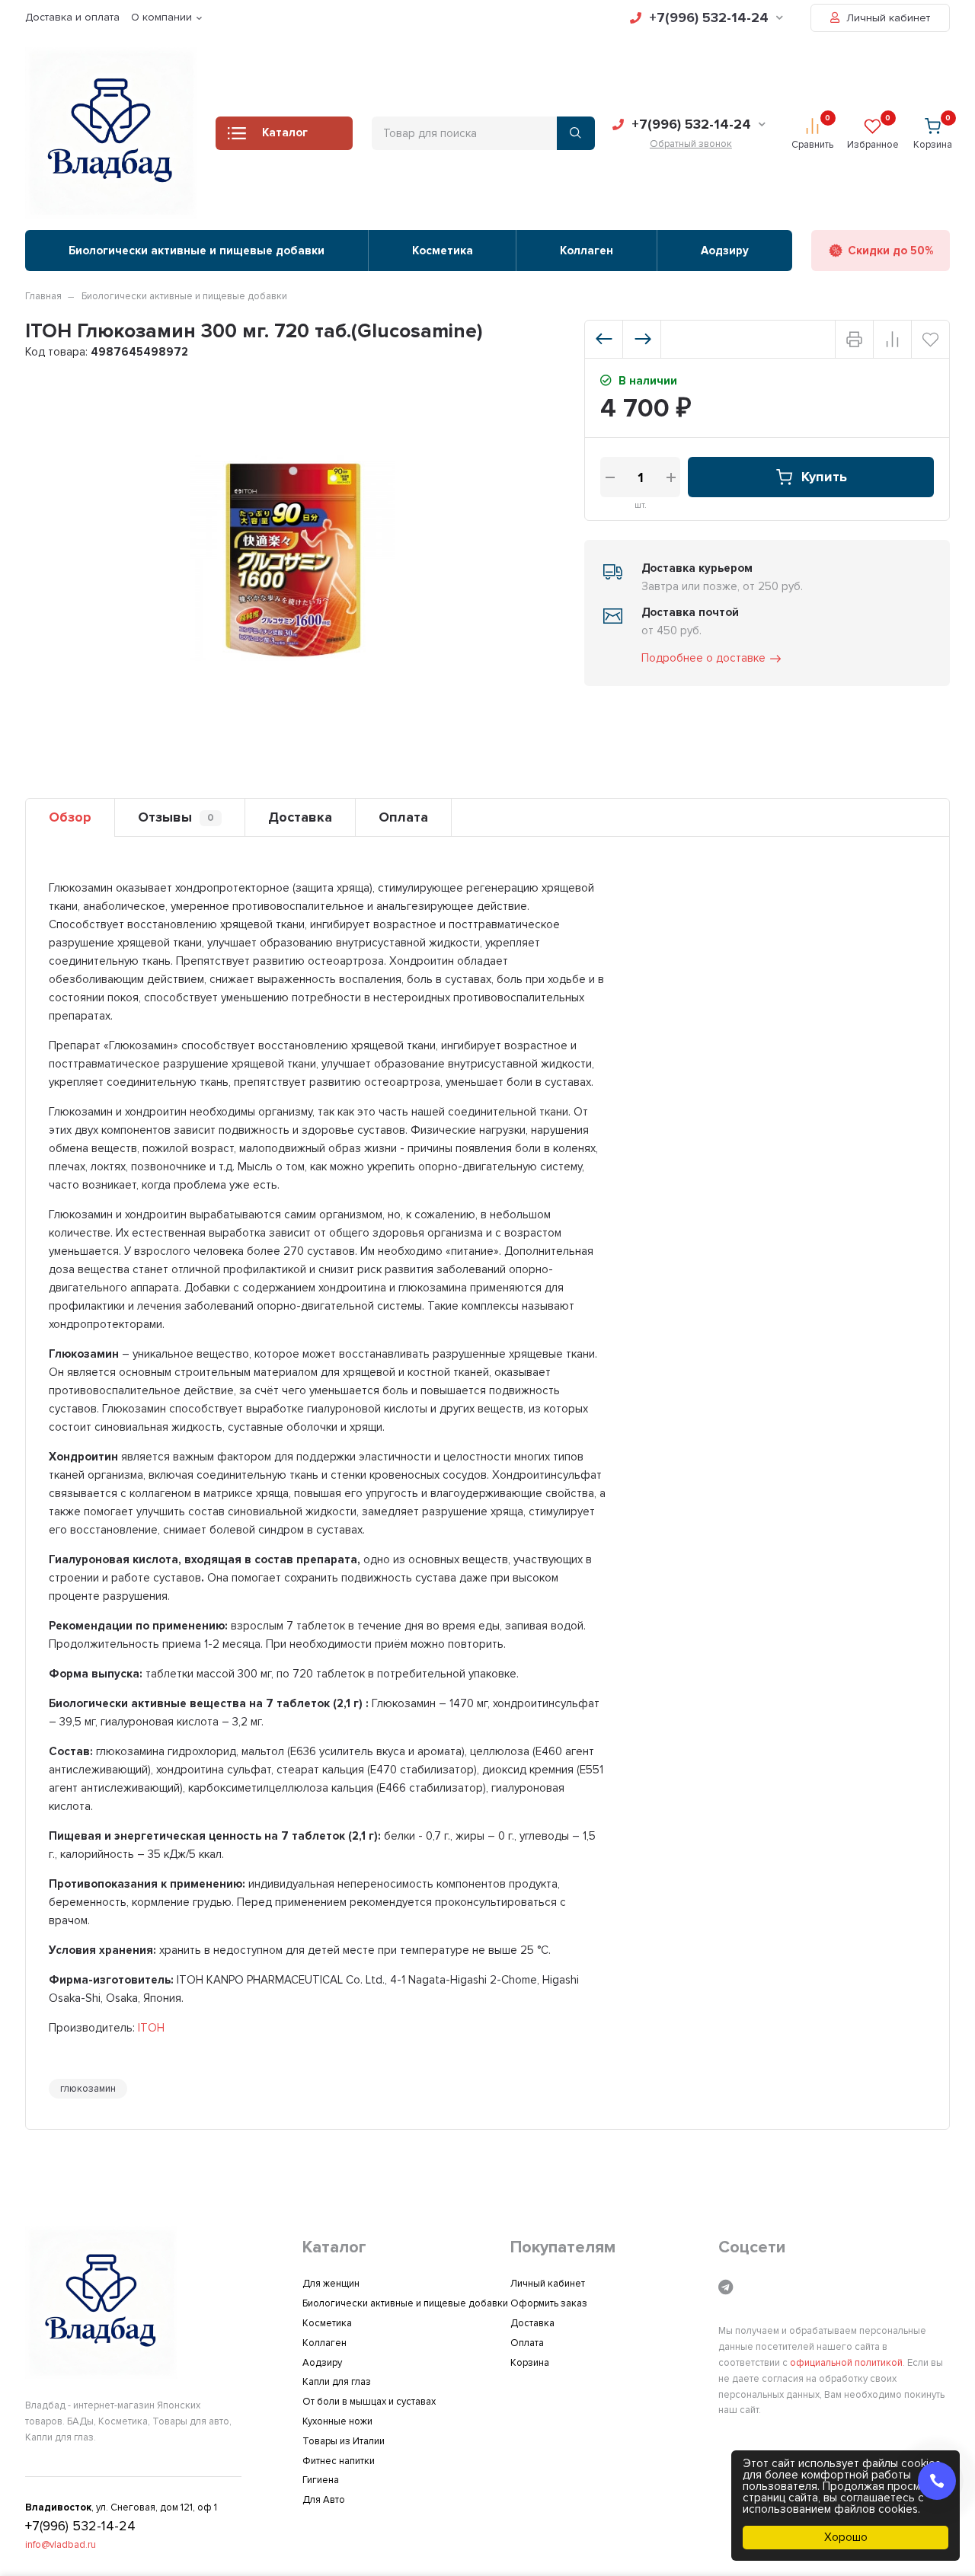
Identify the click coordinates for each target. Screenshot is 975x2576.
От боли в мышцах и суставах (369, 2402)
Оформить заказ (549, 2303)
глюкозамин (88, 2089)
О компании (161, 17)
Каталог (285, 132)
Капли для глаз (337, 2382)
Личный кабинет (887, 18)
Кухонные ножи (337, 2421)
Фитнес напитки (339, 2461)
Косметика (443, 251)
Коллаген (587, 251)
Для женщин (331, 2284)
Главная (43, 296)
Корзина (530, 2363)
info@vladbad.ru (61, 2545)
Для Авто (324, 2500)
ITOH (151, 2028)
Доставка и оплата (72, 17)
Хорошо (846, 2537)
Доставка (300, 817)
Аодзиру (725, 251)
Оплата (403, 817)
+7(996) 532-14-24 (709, 18)
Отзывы (176, 817)
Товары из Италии (344, 2441)
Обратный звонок (691, 144)
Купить (824, 477)
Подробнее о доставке (703, 658)
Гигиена (321, 2480)
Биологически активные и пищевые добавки (197, 251)
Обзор (70, 817)
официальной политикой (846, 2363)
